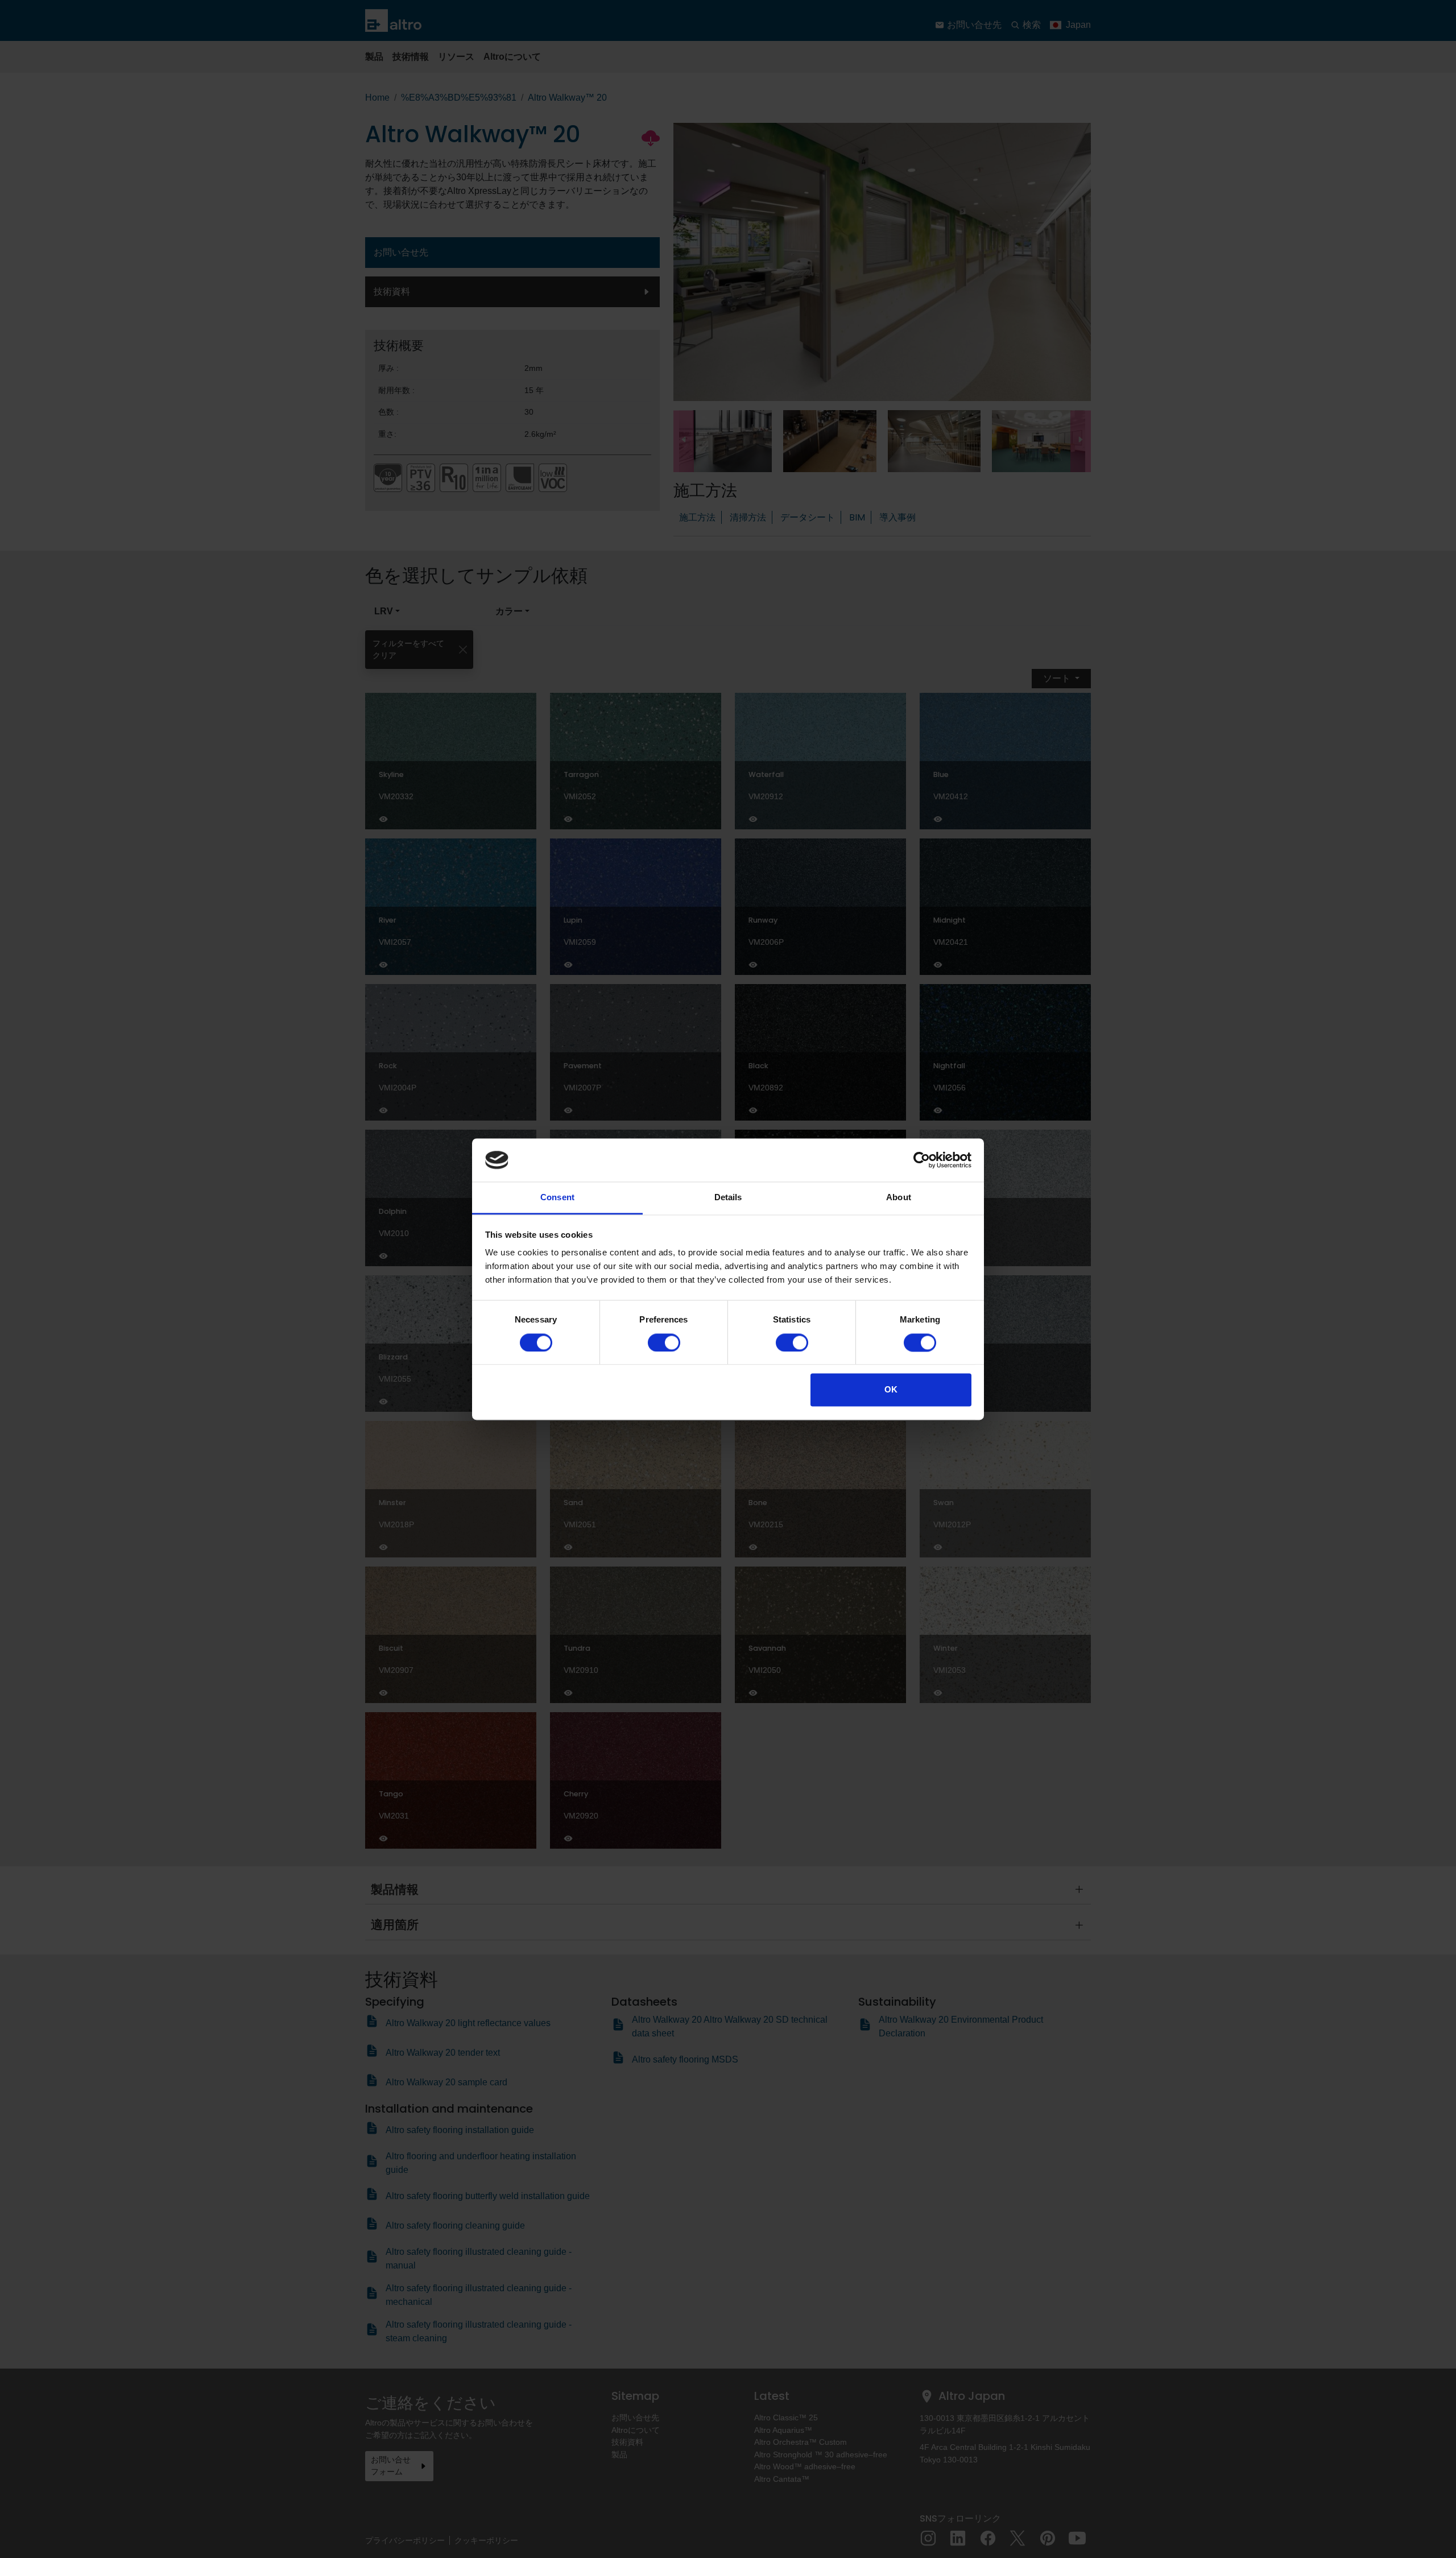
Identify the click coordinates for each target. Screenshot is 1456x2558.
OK (891, 1390)
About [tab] (899, 1198)
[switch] (664, 1342)
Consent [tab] (557, 1198)
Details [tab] (728, 1198)
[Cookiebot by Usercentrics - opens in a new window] (922, 1160)
